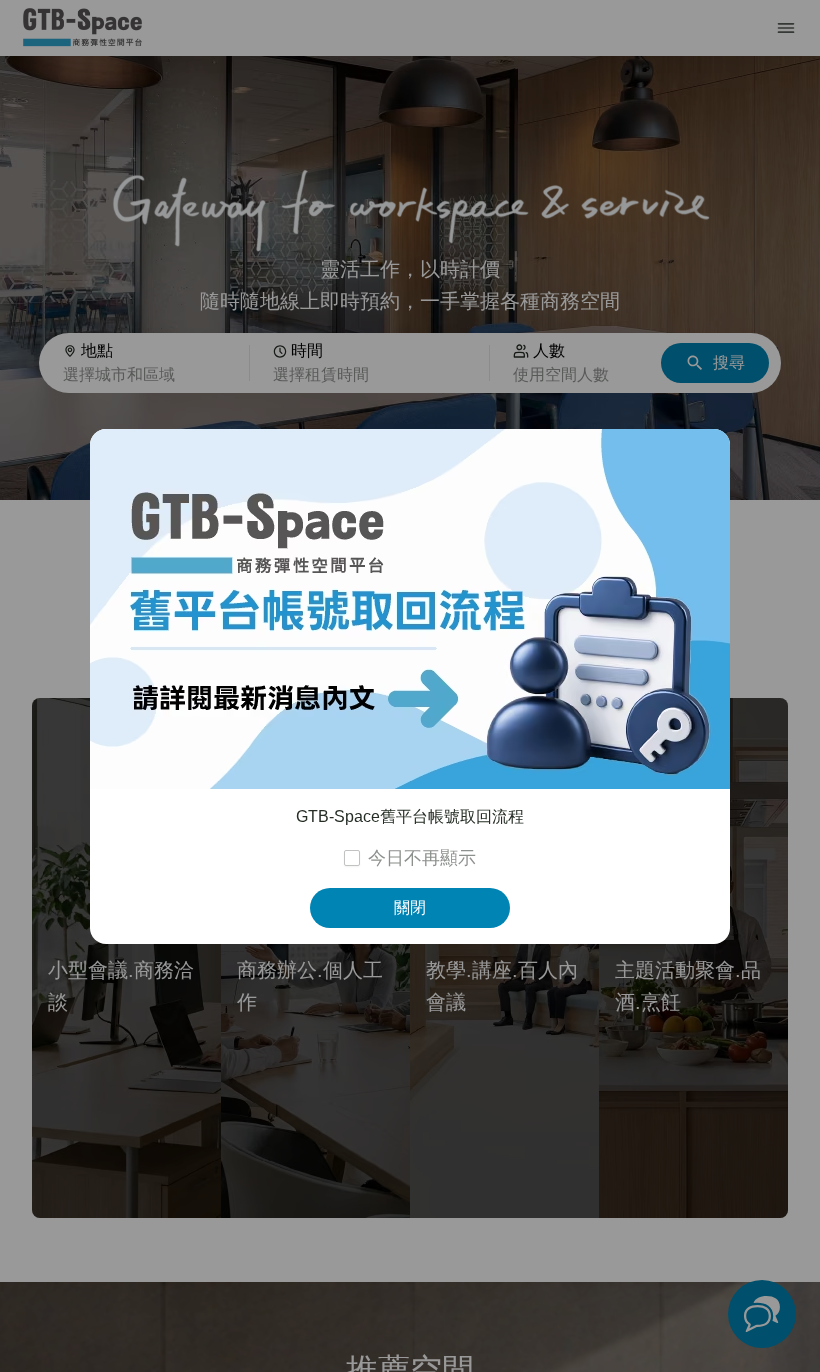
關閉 (410, 907)
